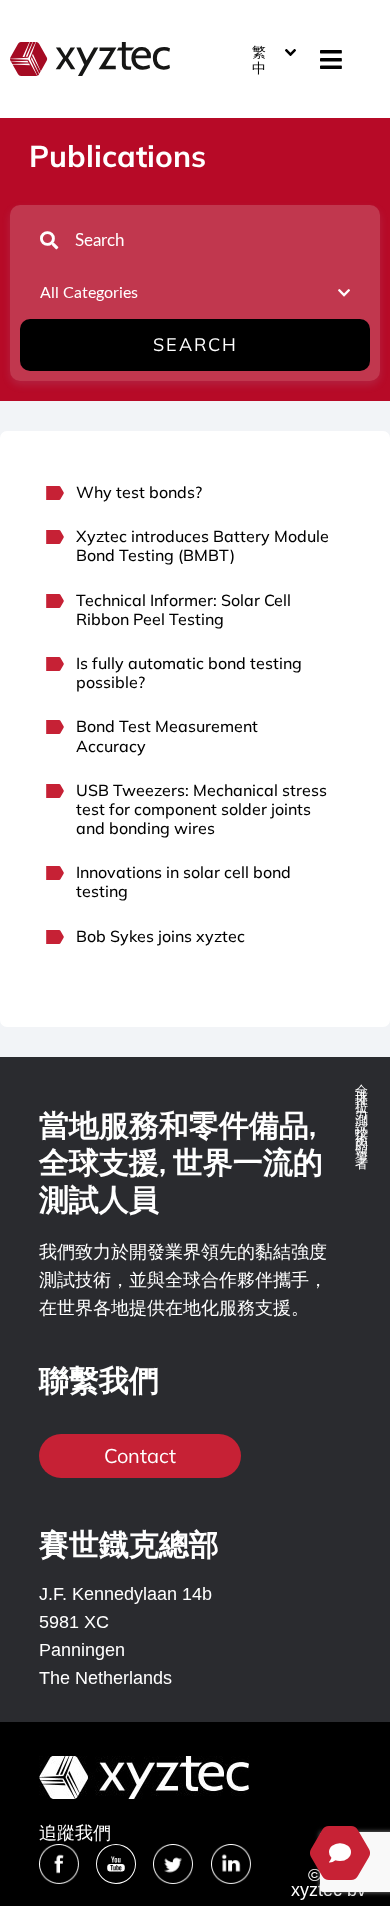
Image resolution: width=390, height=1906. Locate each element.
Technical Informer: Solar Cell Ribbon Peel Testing (183, 609)
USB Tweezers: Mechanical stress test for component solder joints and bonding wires (201, 809)
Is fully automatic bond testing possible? (189, 672)
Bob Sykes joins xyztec (160, 936)
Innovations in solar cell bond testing (183, 881)
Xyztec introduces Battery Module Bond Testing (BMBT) (202, 545)
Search (195, 344)
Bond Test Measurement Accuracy (167, 735)
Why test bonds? (139, 492)
